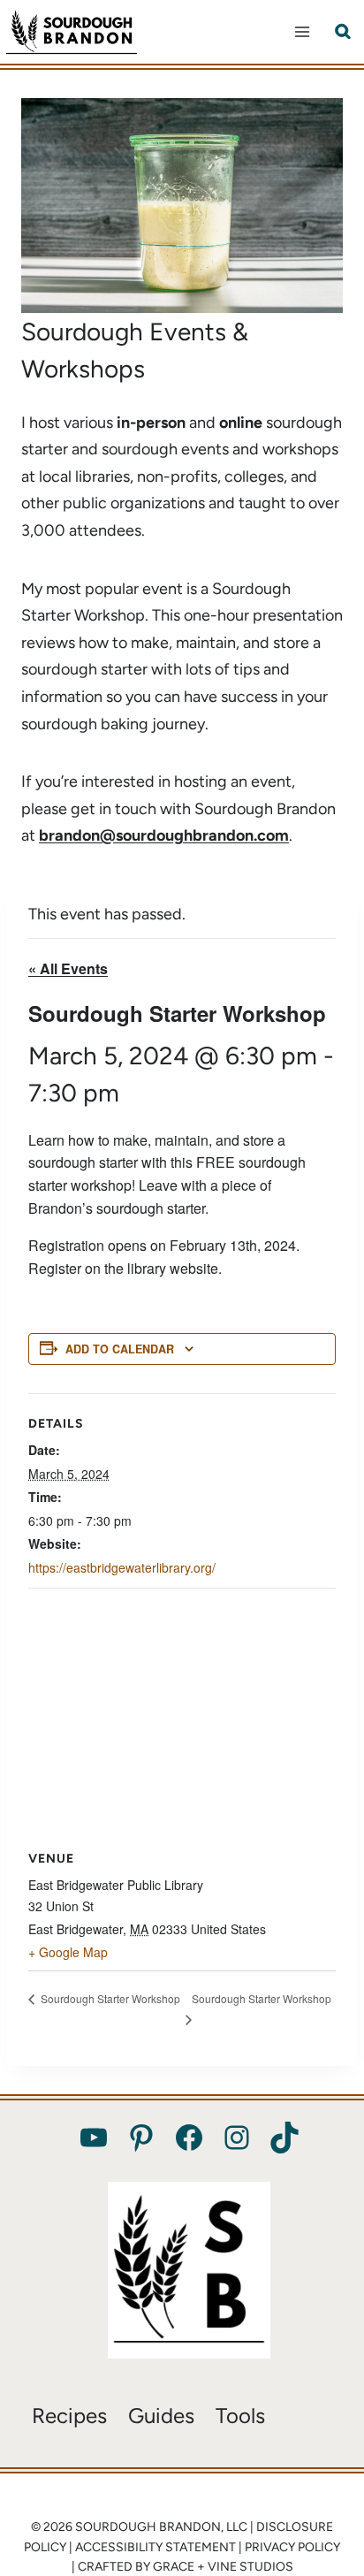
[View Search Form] (343, 32)
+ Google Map (68, 1952)
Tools (240, 2416)
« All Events (68, 968)
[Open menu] (302, 31)
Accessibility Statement (155, 2547)
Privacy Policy (292, 2547)
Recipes (69, 2416)
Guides (161, 2416)
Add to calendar (120, 1349)
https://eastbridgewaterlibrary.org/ (122, 1567)
